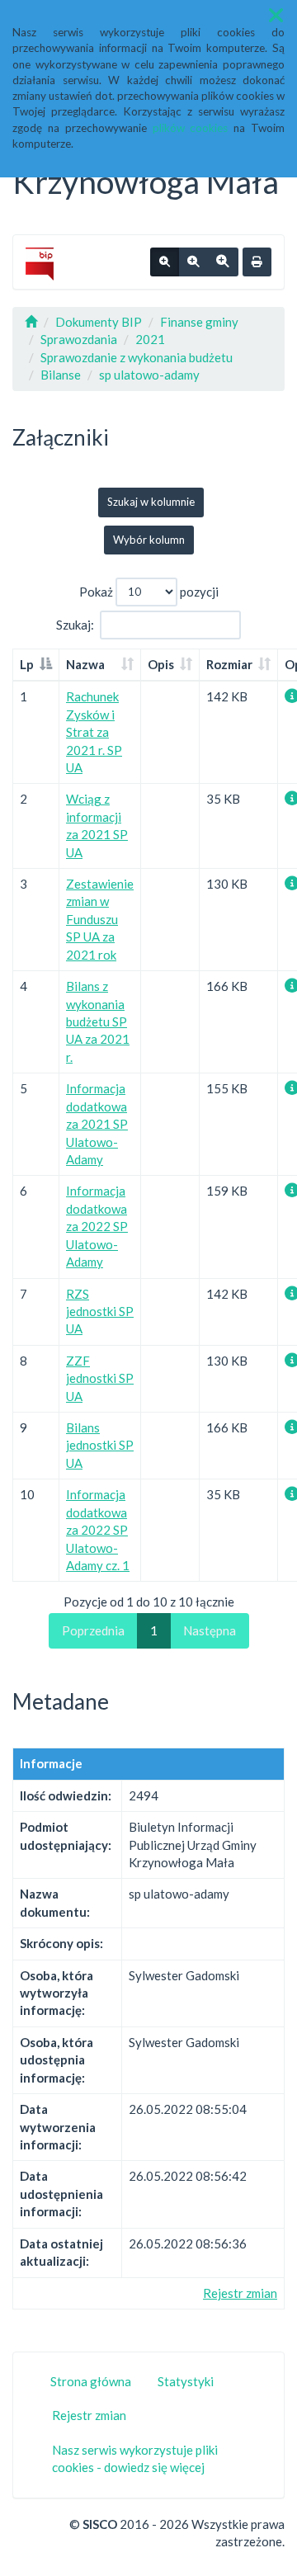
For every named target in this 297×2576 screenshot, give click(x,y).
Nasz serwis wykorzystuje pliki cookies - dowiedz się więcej (135, 2458)
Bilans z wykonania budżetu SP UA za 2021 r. (98, 1021)
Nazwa (85, 664)
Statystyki (186, 2381)
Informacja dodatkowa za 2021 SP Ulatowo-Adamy (97, 1124)
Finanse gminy (199, 322)
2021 (150, 339)
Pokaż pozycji (149, 591)
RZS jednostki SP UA (100, 1312)
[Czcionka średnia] (193, 262)
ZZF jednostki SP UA (100, 1378)
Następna (210, 1630)
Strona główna (91, 2381)
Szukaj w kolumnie (151, 502)
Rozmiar (229, 664)
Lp (27, 664)
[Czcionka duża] (223, 262)
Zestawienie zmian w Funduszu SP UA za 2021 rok (100, 919)
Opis (161, 664)
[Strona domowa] (31, 322)
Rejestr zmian (240, 2293)
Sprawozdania (79, 339)
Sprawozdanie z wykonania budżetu (137, 357)
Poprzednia (93, 1630)
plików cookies (191, 128)
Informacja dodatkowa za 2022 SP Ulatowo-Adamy (97, 1226)
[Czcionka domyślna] (165, 262)
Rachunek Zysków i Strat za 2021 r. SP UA (94, 732)
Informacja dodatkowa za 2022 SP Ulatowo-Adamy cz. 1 (98, 1530)
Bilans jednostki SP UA (100, 1445)
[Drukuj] (257, 262)
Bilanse (61, 375)
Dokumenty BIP (99, 322)
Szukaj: (75, 624)
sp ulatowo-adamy (149, 375)
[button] (276, 15)
